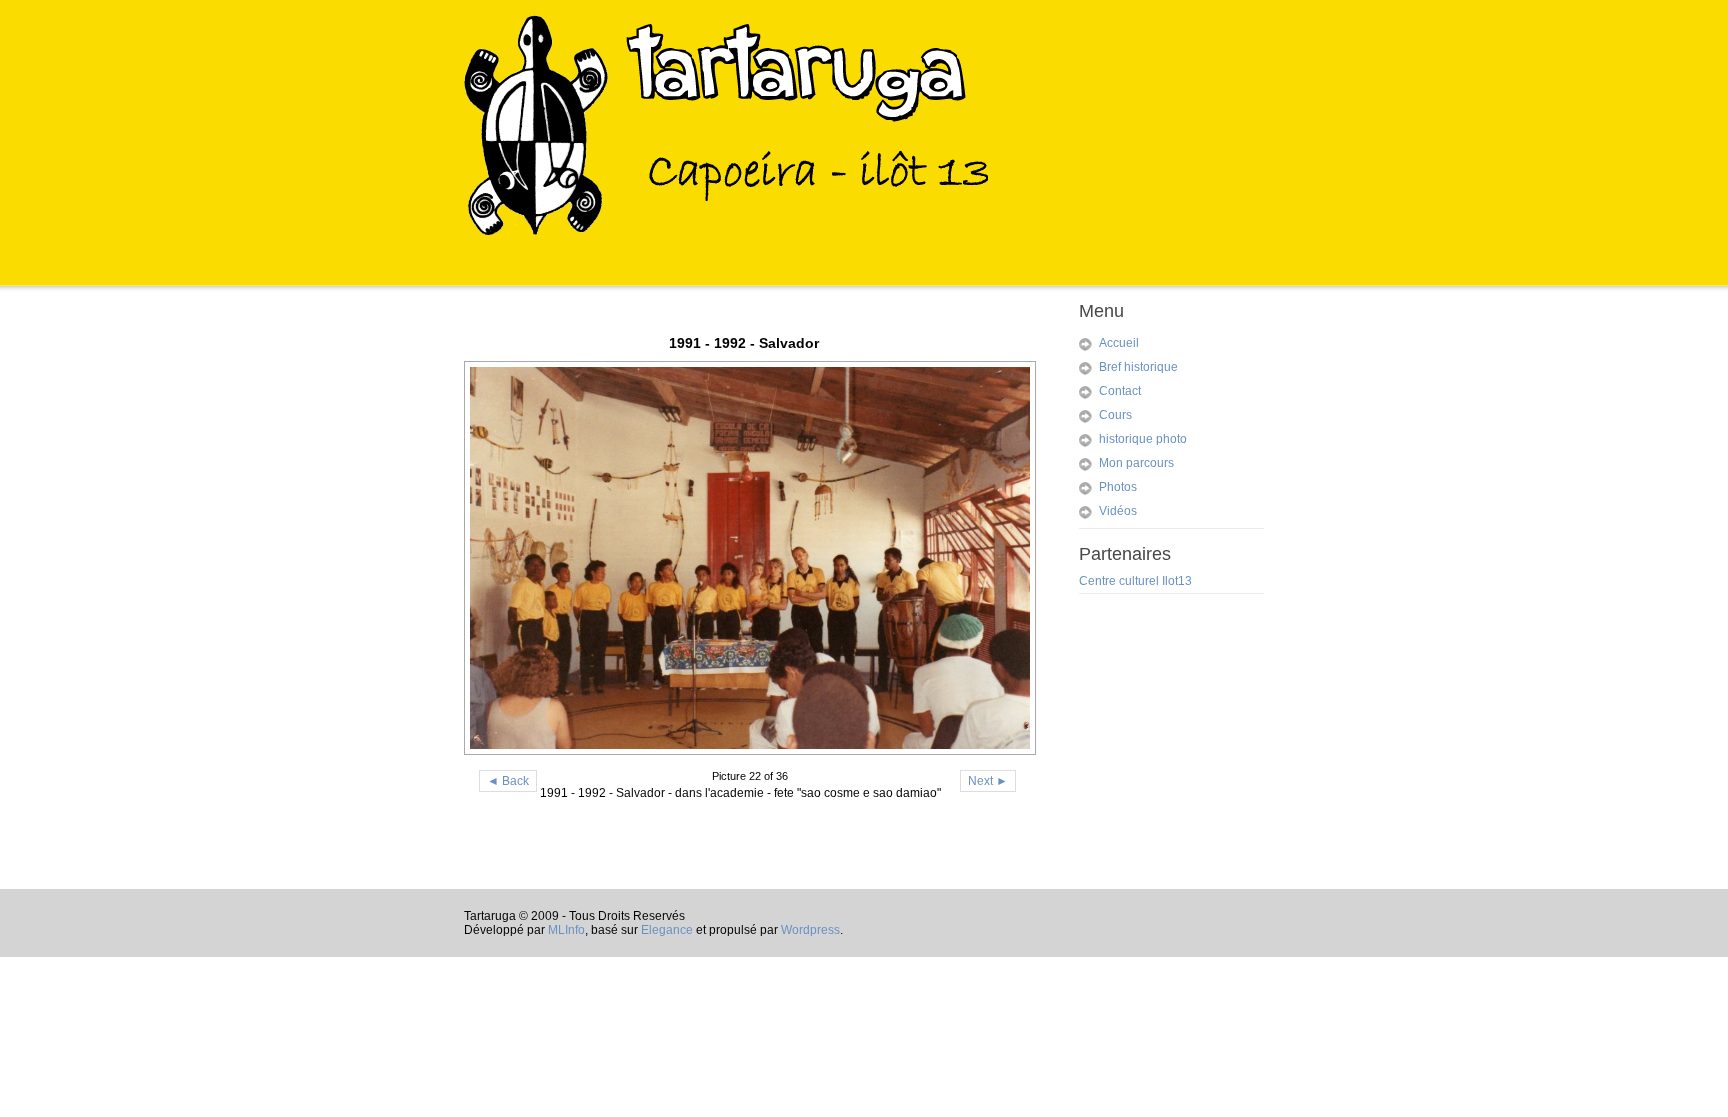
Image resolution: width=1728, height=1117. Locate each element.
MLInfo (566, 930)
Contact (1120, 391)
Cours (1115, 415)
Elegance (667, 930)
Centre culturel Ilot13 (1135, 581)
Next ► (988, 781)
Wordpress (810, 930)
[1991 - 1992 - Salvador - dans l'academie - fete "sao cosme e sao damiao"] (744, 558)
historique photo (1143, 439)
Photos (1118, 487)
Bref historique (1138, 367)
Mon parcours (1136, 463)
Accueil (1119, 343)
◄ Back (508, 781)
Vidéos (1118, 511)
